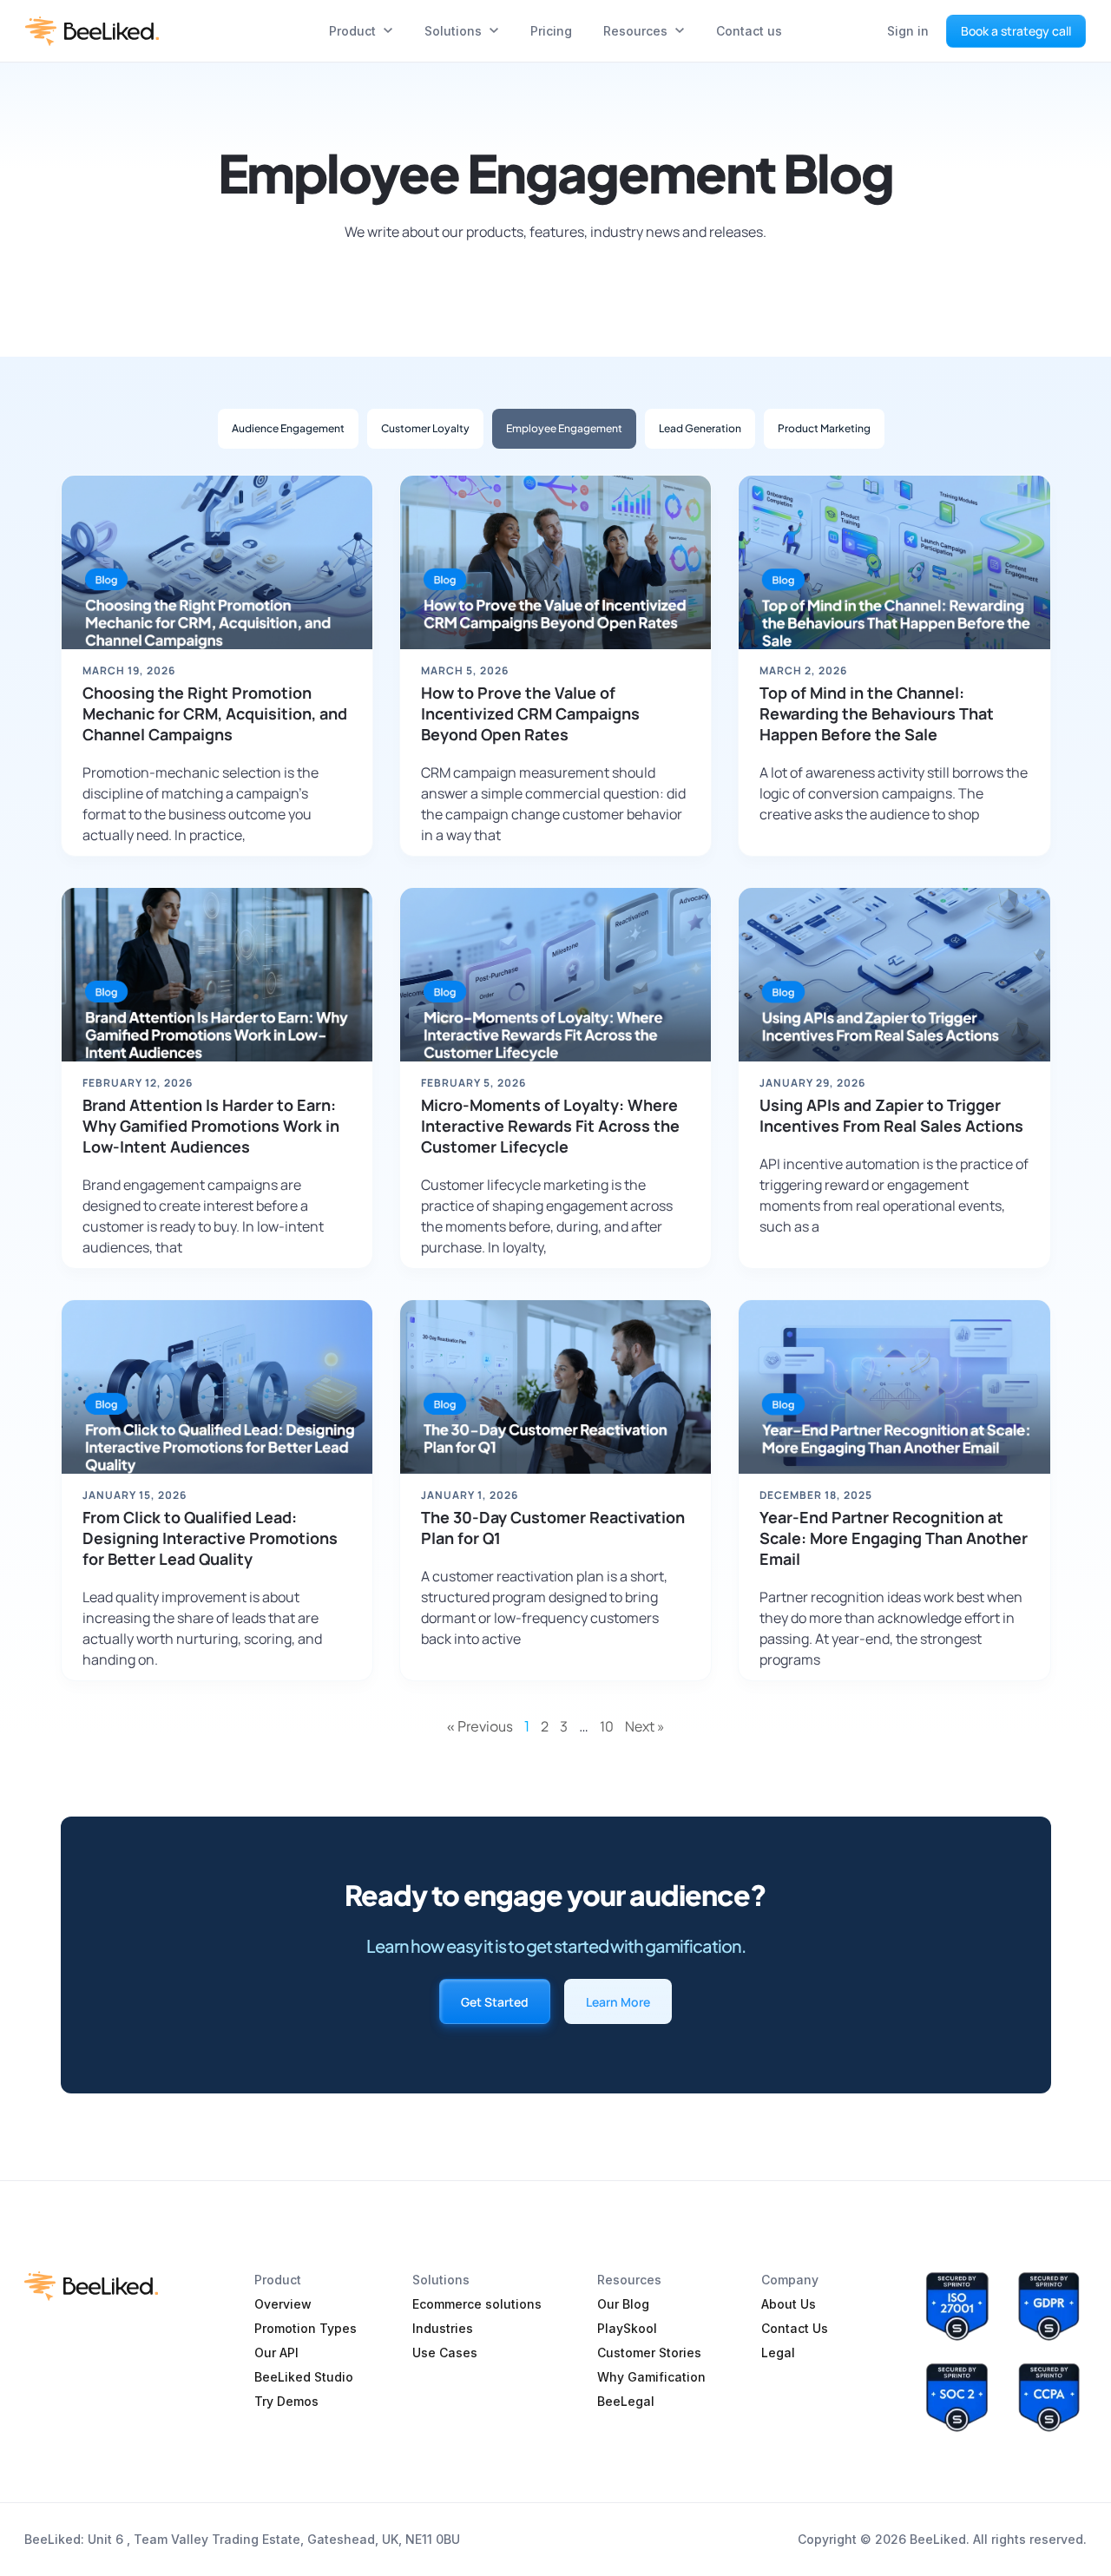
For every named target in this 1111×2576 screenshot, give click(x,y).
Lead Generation (700, 428)
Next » (645, 1726)
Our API (276, 2353)
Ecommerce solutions (477, 2304)
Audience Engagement (288, 428)
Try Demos (286, 2401)
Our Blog (623, 2304)
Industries (443, 2328)
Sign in (908, 31)
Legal (778, 2353)
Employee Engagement (564, 428)
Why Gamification (651, 2377)
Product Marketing (824, 428)
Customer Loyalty (425, 428)
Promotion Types (306, 2328)
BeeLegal (626, 2401)
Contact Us (795, 2328)
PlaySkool (627, 2328)
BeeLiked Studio (304, 2377)
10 (607, 1726)
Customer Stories (649, 2353)
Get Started (495, 2002)
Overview (283, 2304)
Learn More (618, 2002)
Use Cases (445, 2353)
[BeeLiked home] (92, 31)
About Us (789, 2304)
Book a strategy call (1016, 31)
